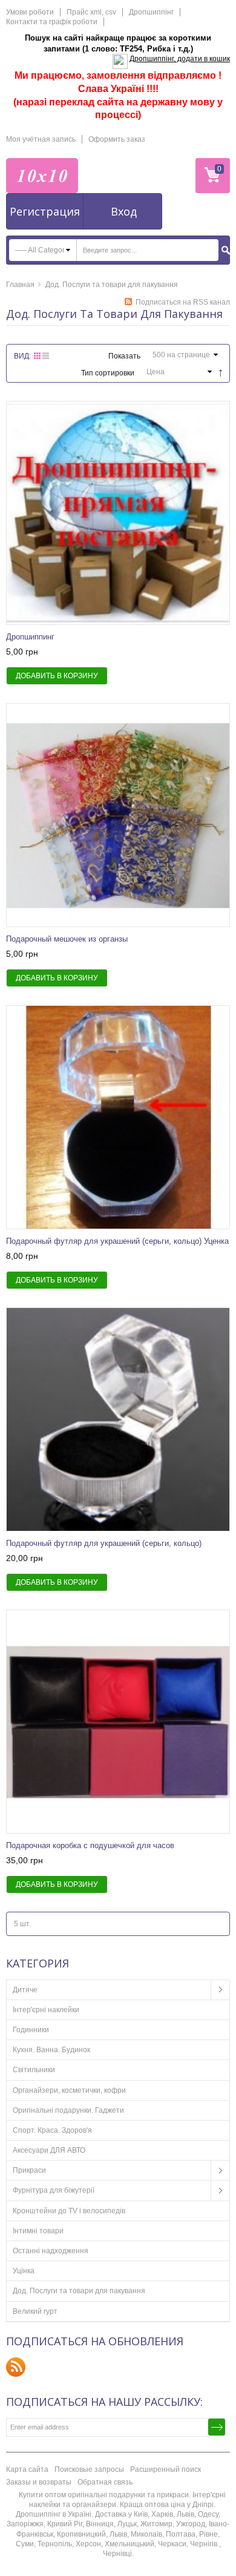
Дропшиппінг (151, 12)
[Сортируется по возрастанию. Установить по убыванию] (219, 371)
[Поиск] (226, 250)
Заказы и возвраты (39, 2482)
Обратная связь (105, 2482)
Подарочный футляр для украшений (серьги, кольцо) (104, 1543)
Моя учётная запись (41, 139)
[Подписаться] (217, 2427)
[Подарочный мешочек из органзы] (118, 815)
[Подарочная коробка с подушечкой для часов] (118, 1722)
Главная (20, 285)
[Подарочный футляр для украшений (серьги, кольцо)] (118, 1419)
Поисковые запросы (89, 2469)
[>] (220, 1990)
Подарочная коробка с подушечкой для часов (90, 1845)
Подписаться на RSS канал (183, 302)
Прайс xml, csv (91, 12)
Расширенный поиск (166, 2469)
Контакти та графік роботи (52, 22)
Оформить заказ (117, 139)
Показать (124, 356)
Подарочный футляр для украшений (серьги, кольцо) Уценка (117, 1241)
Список (46, 356)
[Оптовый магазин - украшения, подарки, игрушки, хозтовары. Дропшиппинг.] (42, 176)
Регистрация (45, 211)
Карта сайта (27, 2469)
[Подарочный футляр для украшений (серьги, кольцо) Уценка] (118, 1117)
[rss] (16, 2367)
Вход (124, 211)
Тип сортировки (108, 373)
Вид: (22, 356)
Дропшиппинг (30, 637)
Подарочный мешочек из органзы (67, 939)
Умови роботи (30, 12)
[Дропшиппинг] (118, 513)
